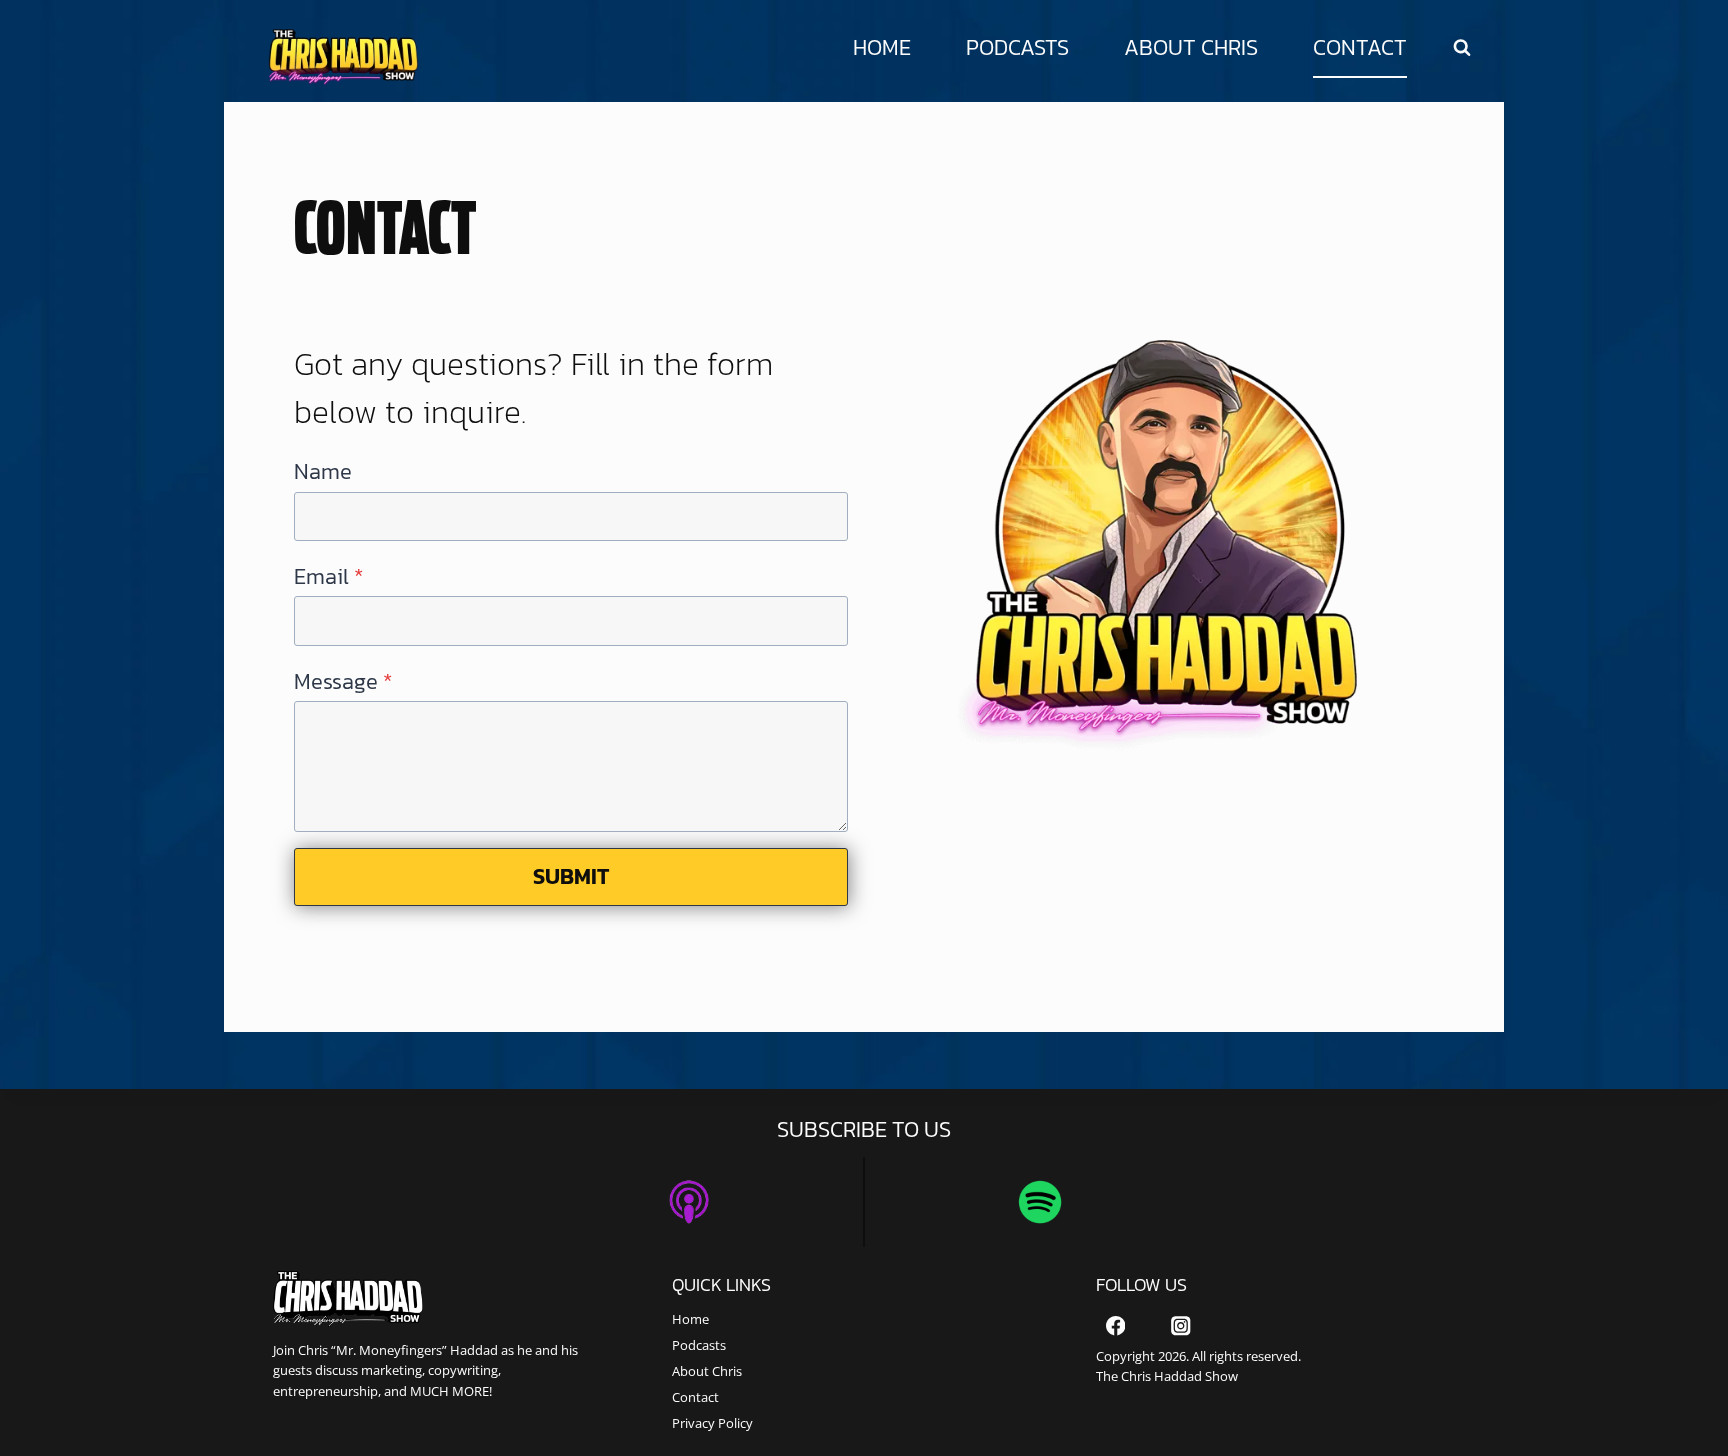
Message (343, 681)
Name (323, 471)
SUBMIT (571, 876)
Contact (1360, 47)
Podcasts (1017, 47)
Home (882, 47)
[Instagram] (1180, 1326)
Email (328, 576)
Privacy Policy (712, 1423)
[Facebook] (1115, 1326)
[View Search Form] (1462, 48)
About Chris (1191, 47)
